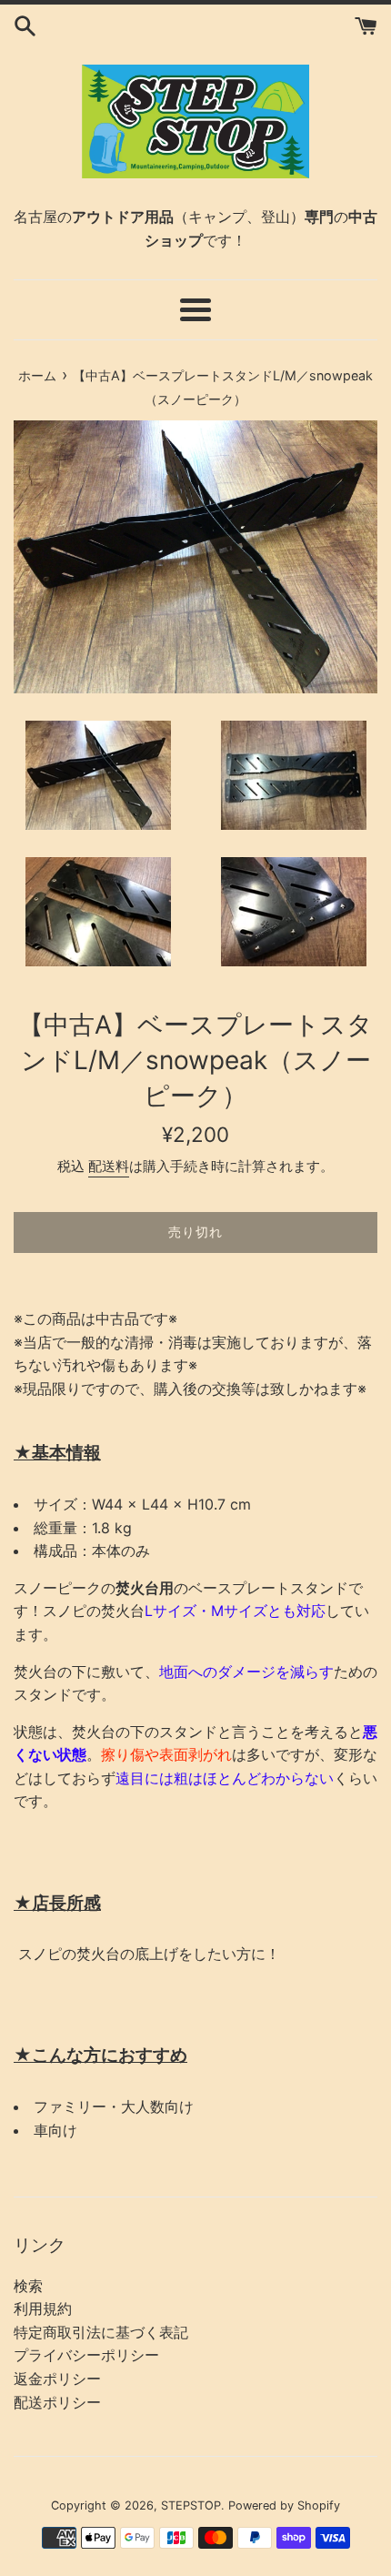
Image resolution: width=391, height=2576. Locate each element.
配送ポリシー (57, 2402)
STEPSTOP (191, 2505)
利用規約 (43, 2308)
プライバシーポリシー (86, 2355)
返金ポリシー (57, 2379)
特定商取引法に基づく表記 (101, 2332)
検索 (28, 2286)
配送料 (109, 1166)
